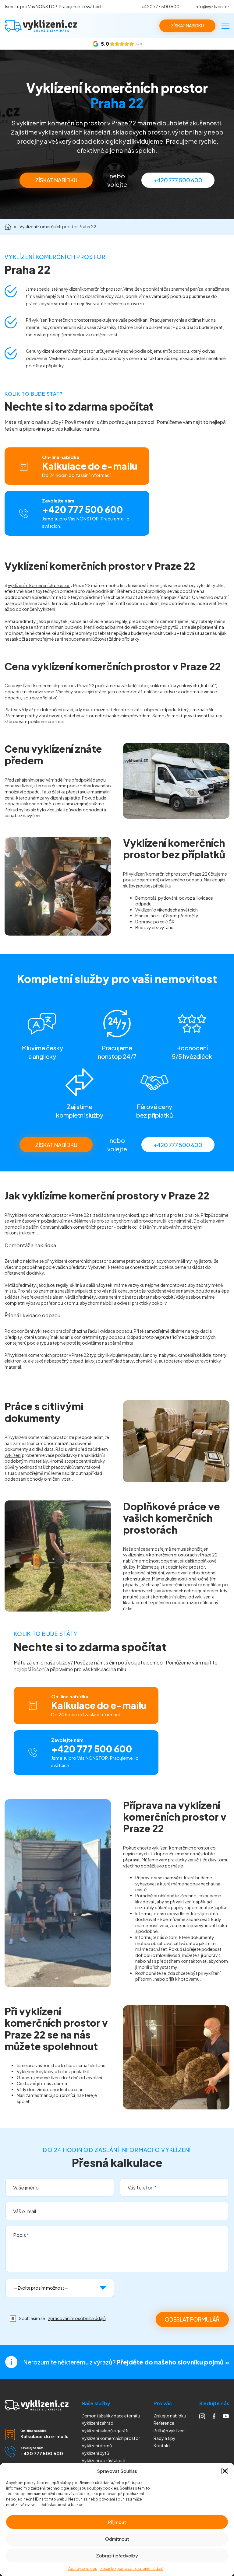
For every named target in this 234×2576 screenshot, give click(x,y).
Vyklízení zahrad (97, 2423)
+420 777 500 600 (160, 6)
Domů (8, 227)
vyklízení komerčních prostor (93, 289)
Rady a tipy (165, 2438)
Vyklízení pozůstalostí (103, 2460)
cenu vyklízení (18, 786)
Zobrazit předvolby (117, 2555)
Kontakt (162, 2445)
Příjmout (117, 2522)
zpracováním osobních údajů (77, 2318)
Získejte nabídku (170, 2416)
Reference (164, 2423)
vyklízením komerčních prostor (39, 585)
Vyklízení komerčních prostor (111, 2438)
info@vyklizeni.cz (212, 6)
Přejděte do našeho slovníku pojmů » (173, 2362)
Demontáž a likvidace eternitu (111, 2416)
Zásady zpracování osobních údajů (132, 2569)
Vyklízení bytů (95, 2453)
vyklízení (13, 1455)
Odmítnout (117, 2539)
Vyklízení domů (97, 2445)
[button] (225, 2471)
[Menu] (225, 26)
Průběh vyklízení (170, 2431)
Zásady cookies (82, 2569)
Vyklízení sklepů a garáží (105, 2431)
